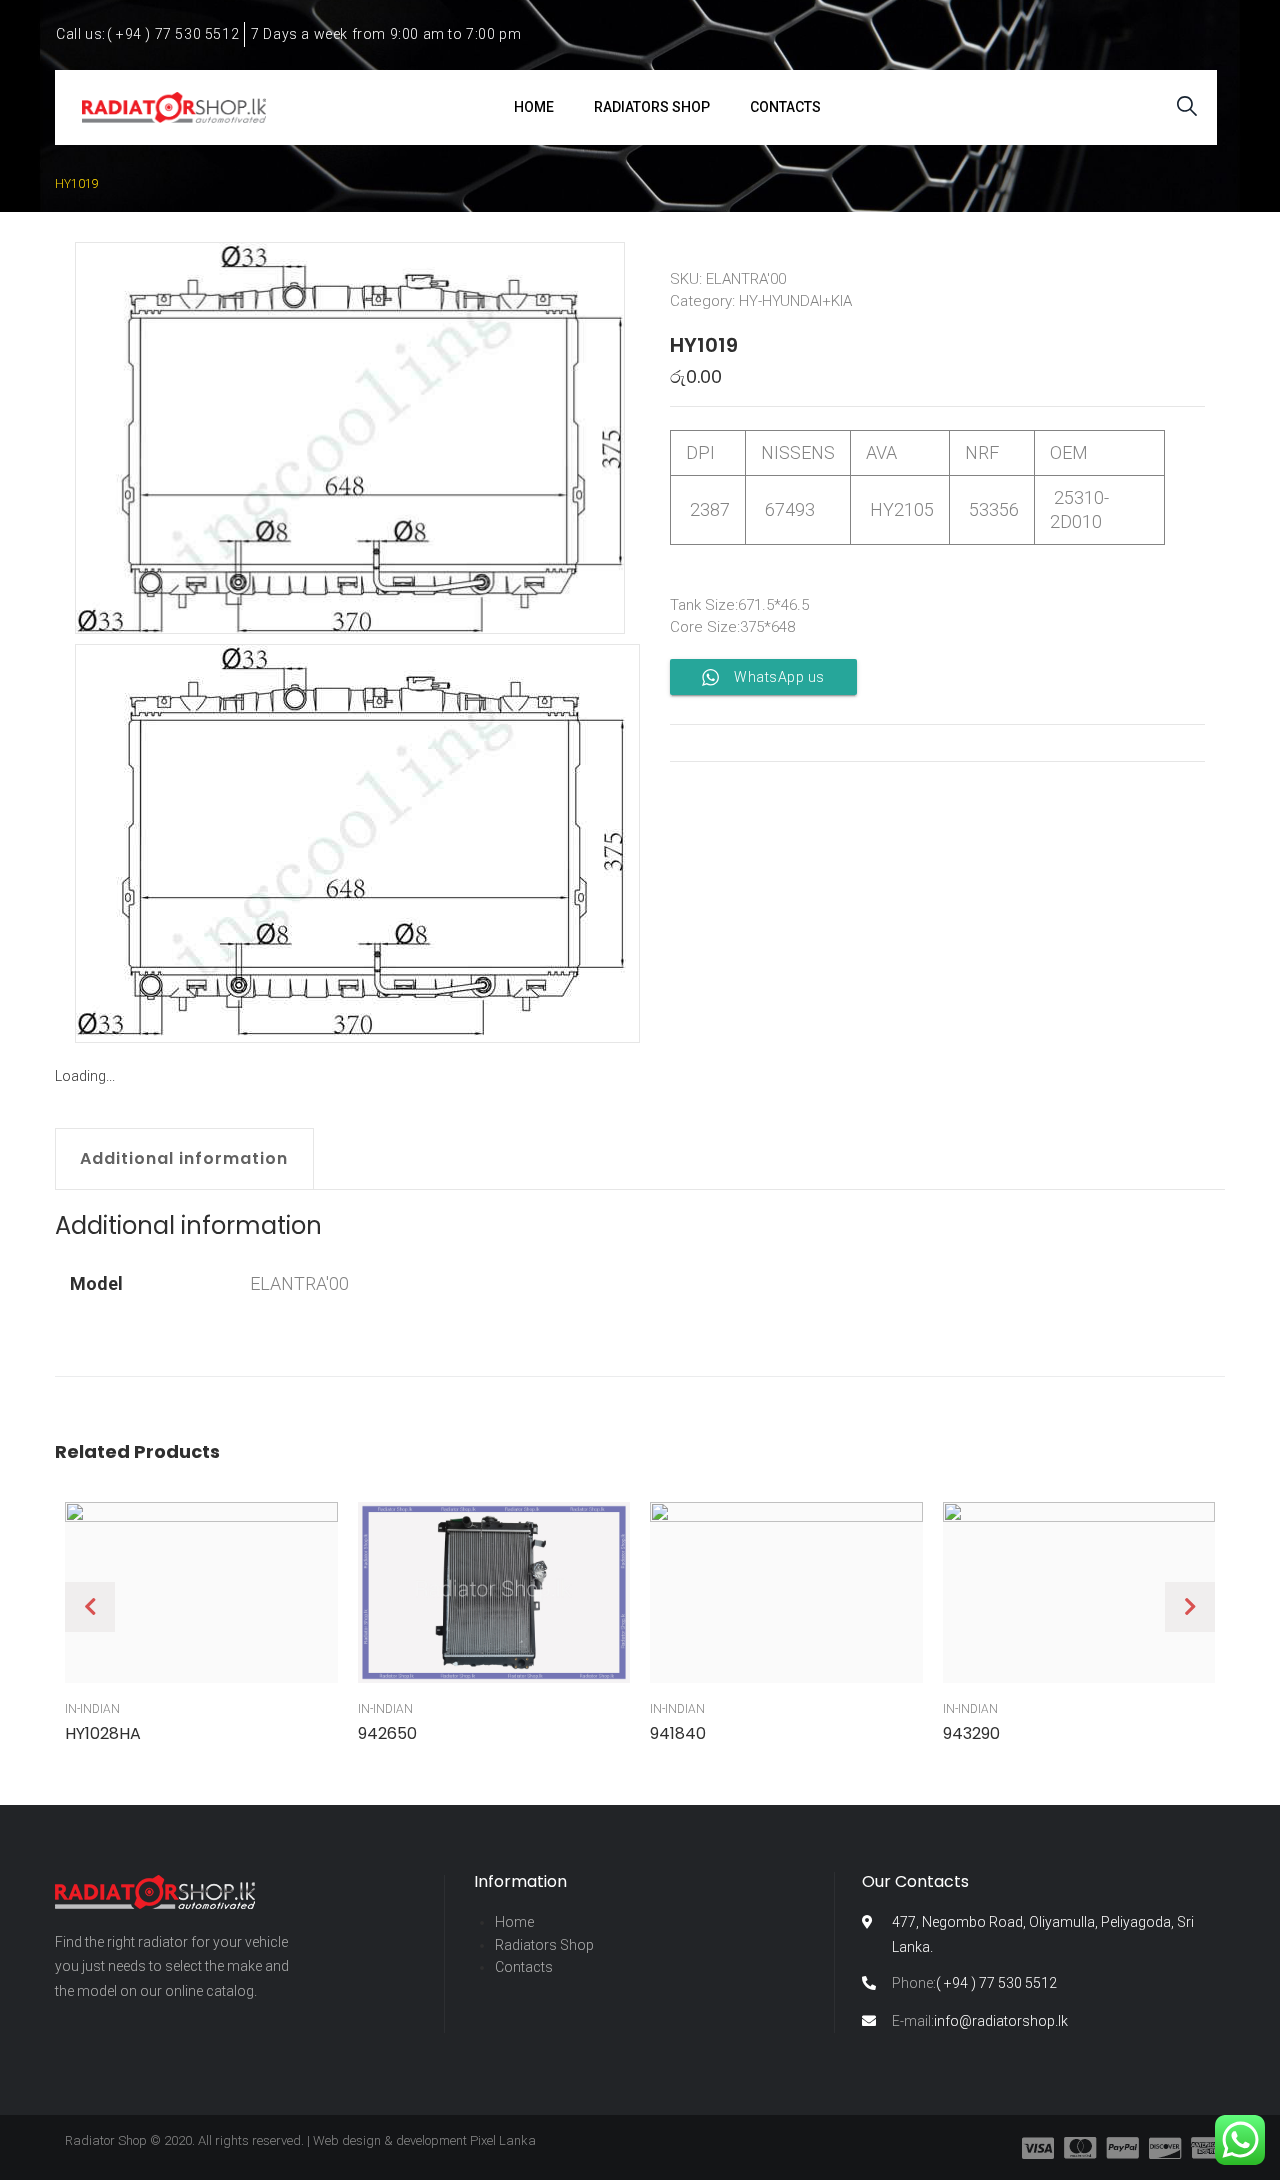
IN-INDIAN (92, 1709)
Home (514, 1922)
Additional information (184, 1158)
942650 (387, 1733)
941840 (678, 1733)
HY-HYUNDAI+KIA (795, 301)
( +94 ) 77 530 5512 (974, 1983)
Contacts (524, 1967)
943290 (971, 1733)
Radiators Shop (544, 1945)
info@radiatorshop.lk (980, 2021)
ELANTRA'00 (299, 1283)
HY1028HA (103, 1733)
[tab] (194, 1158)
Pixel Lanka (503, 2140)
